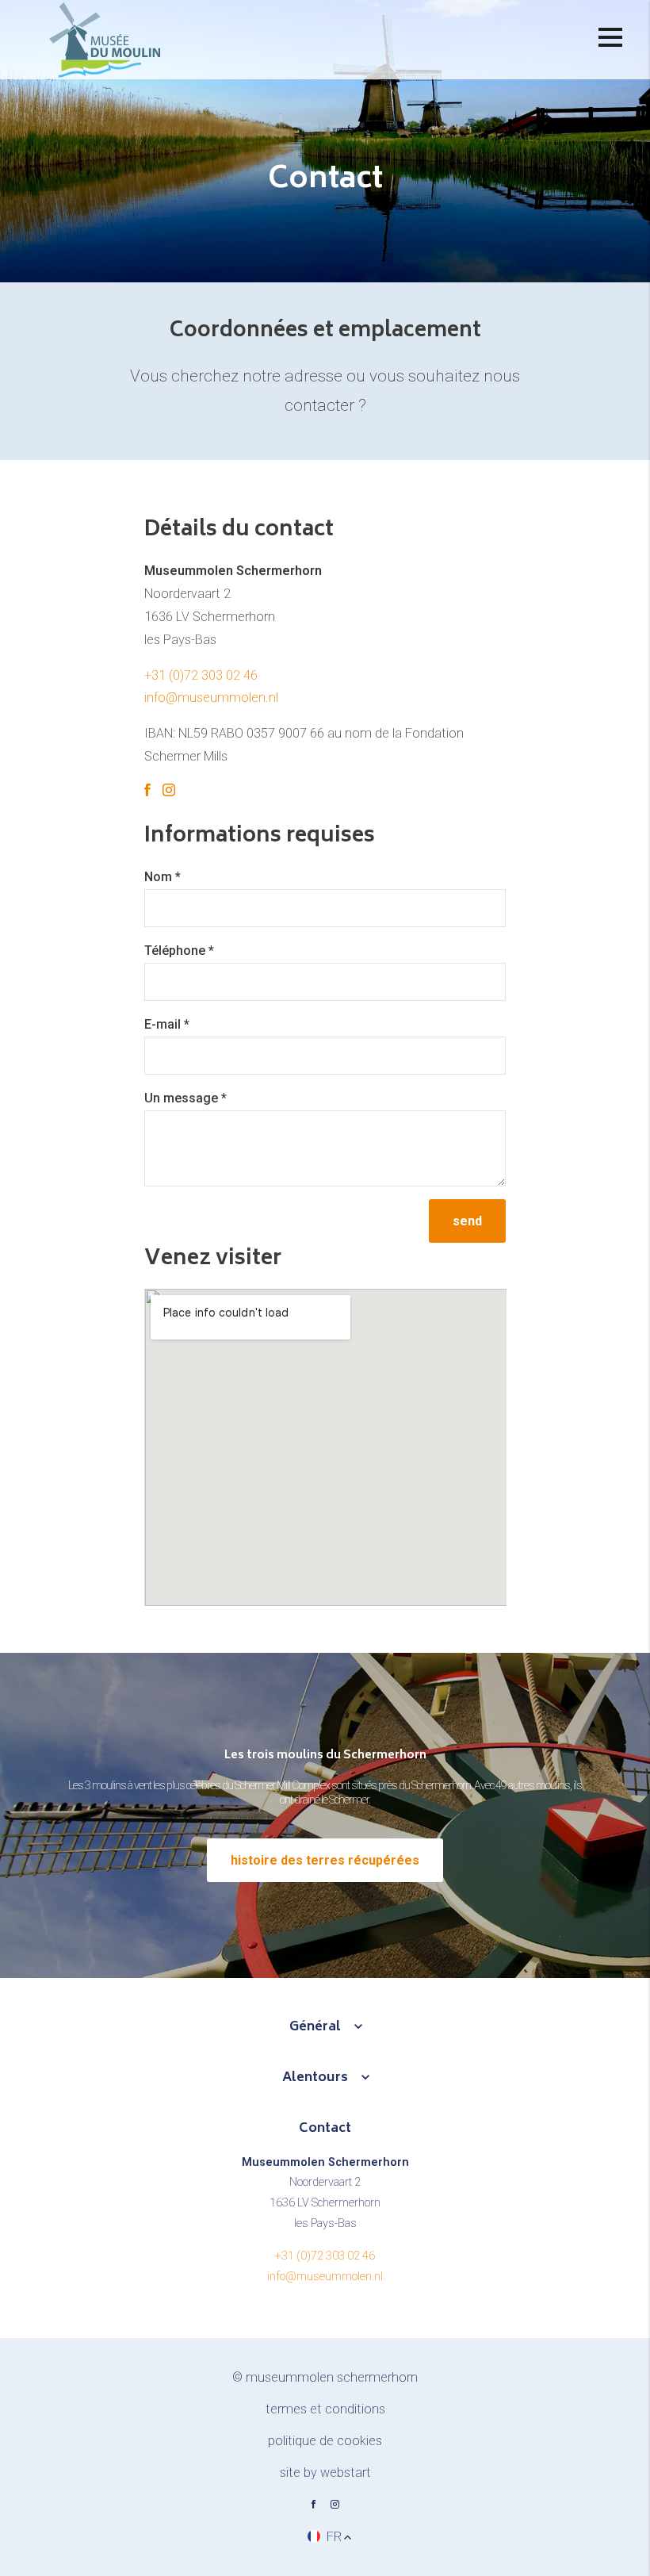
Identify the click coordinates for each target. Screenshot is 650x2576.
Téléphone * (179, 951)
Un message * (185, 1098)
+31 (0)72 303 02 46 (201, 675)
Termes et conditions (325, 2409)
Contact (325, 2129)
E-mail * (167, 1024)
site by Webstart (325, 2472)
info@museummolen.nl (211, 698)
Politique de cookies (325, 2441)
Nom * (162, 877)
